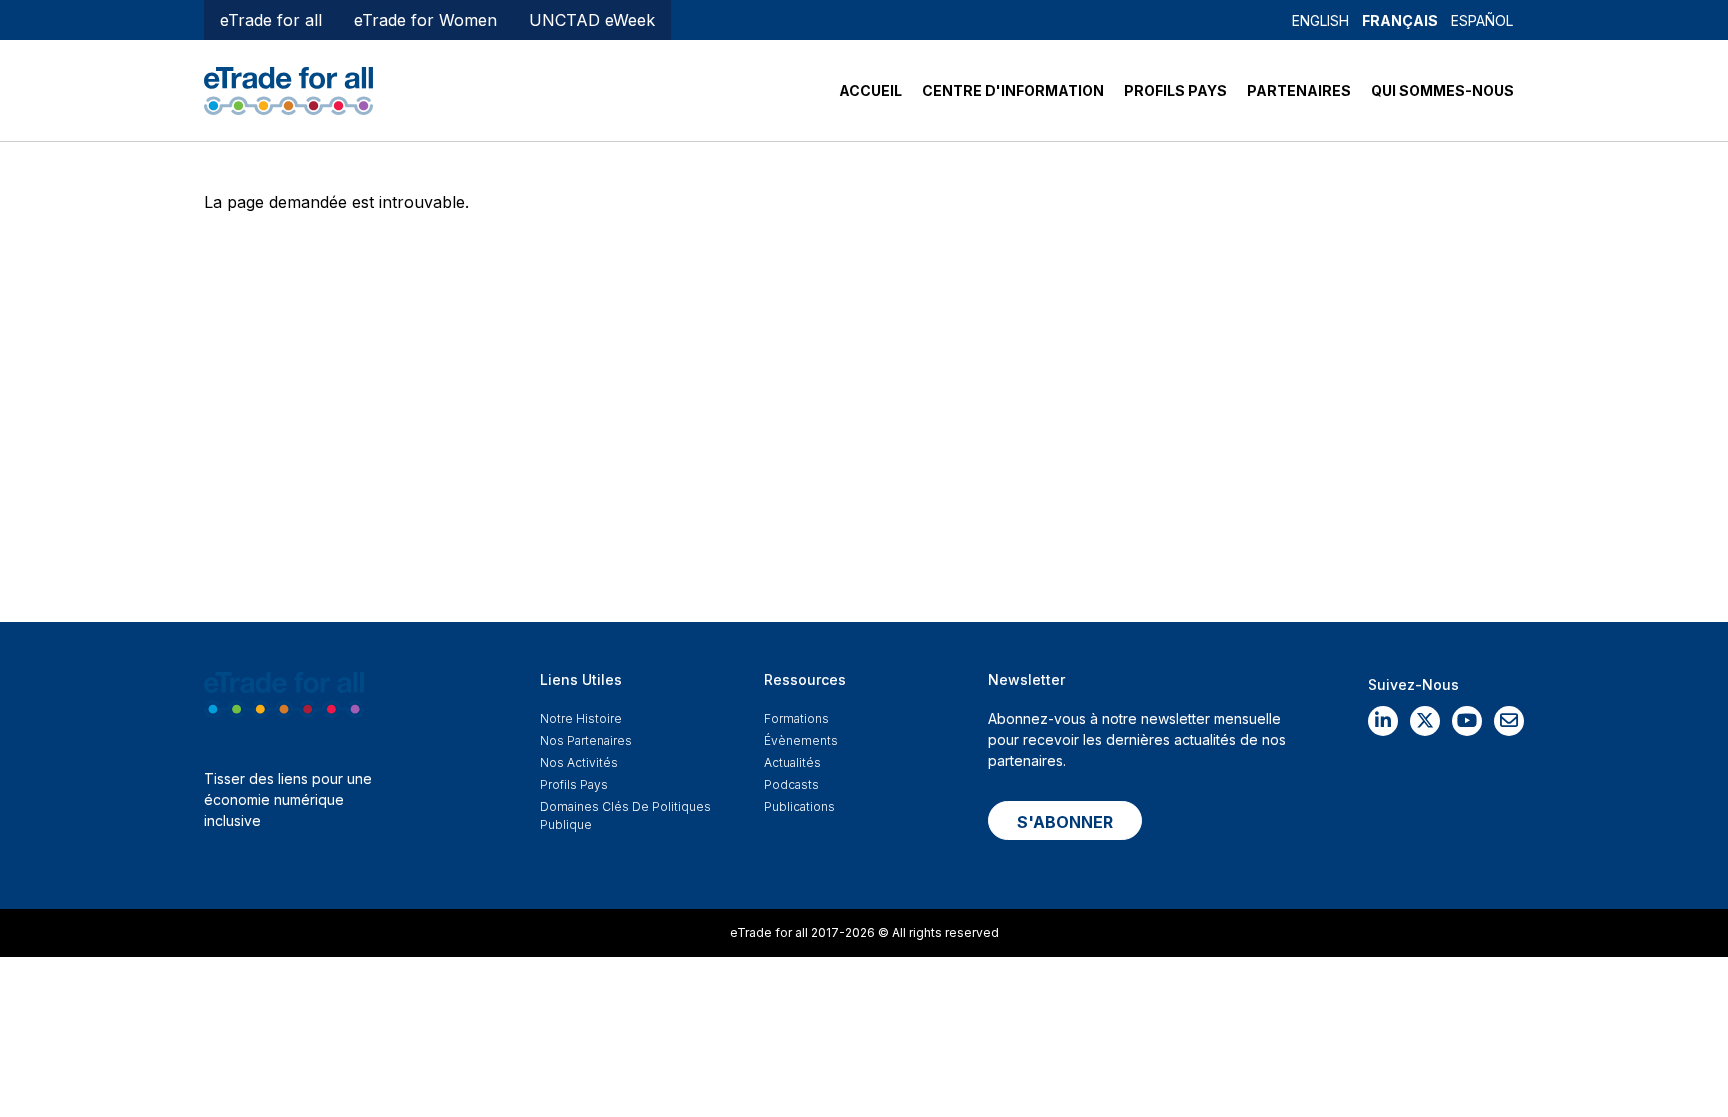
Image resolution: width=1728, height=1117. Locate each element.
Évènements (801, 740)
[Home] (288, 89)
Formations (796, 718)
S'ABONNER (1065, 822)
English (1320, 20)
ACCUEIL (870, 90)
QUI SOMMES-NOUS (1442, 90)
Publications (799, 806)
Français (1400, 20)
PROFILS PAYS (1175, 90)
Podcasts (791, 784)
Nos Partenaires (586, 740)
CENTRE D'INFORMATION (1013, 90)
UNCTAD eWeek (592, 20)
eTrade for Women (425, 20)
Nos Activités (579, 762)
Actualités (792, 762)
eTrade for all (271, 20)
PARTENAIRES (1299, 90)
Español (1482, 20)
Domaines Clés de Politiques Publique (625, 815)
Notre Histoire (581, 718)
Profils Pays (574, 784)
